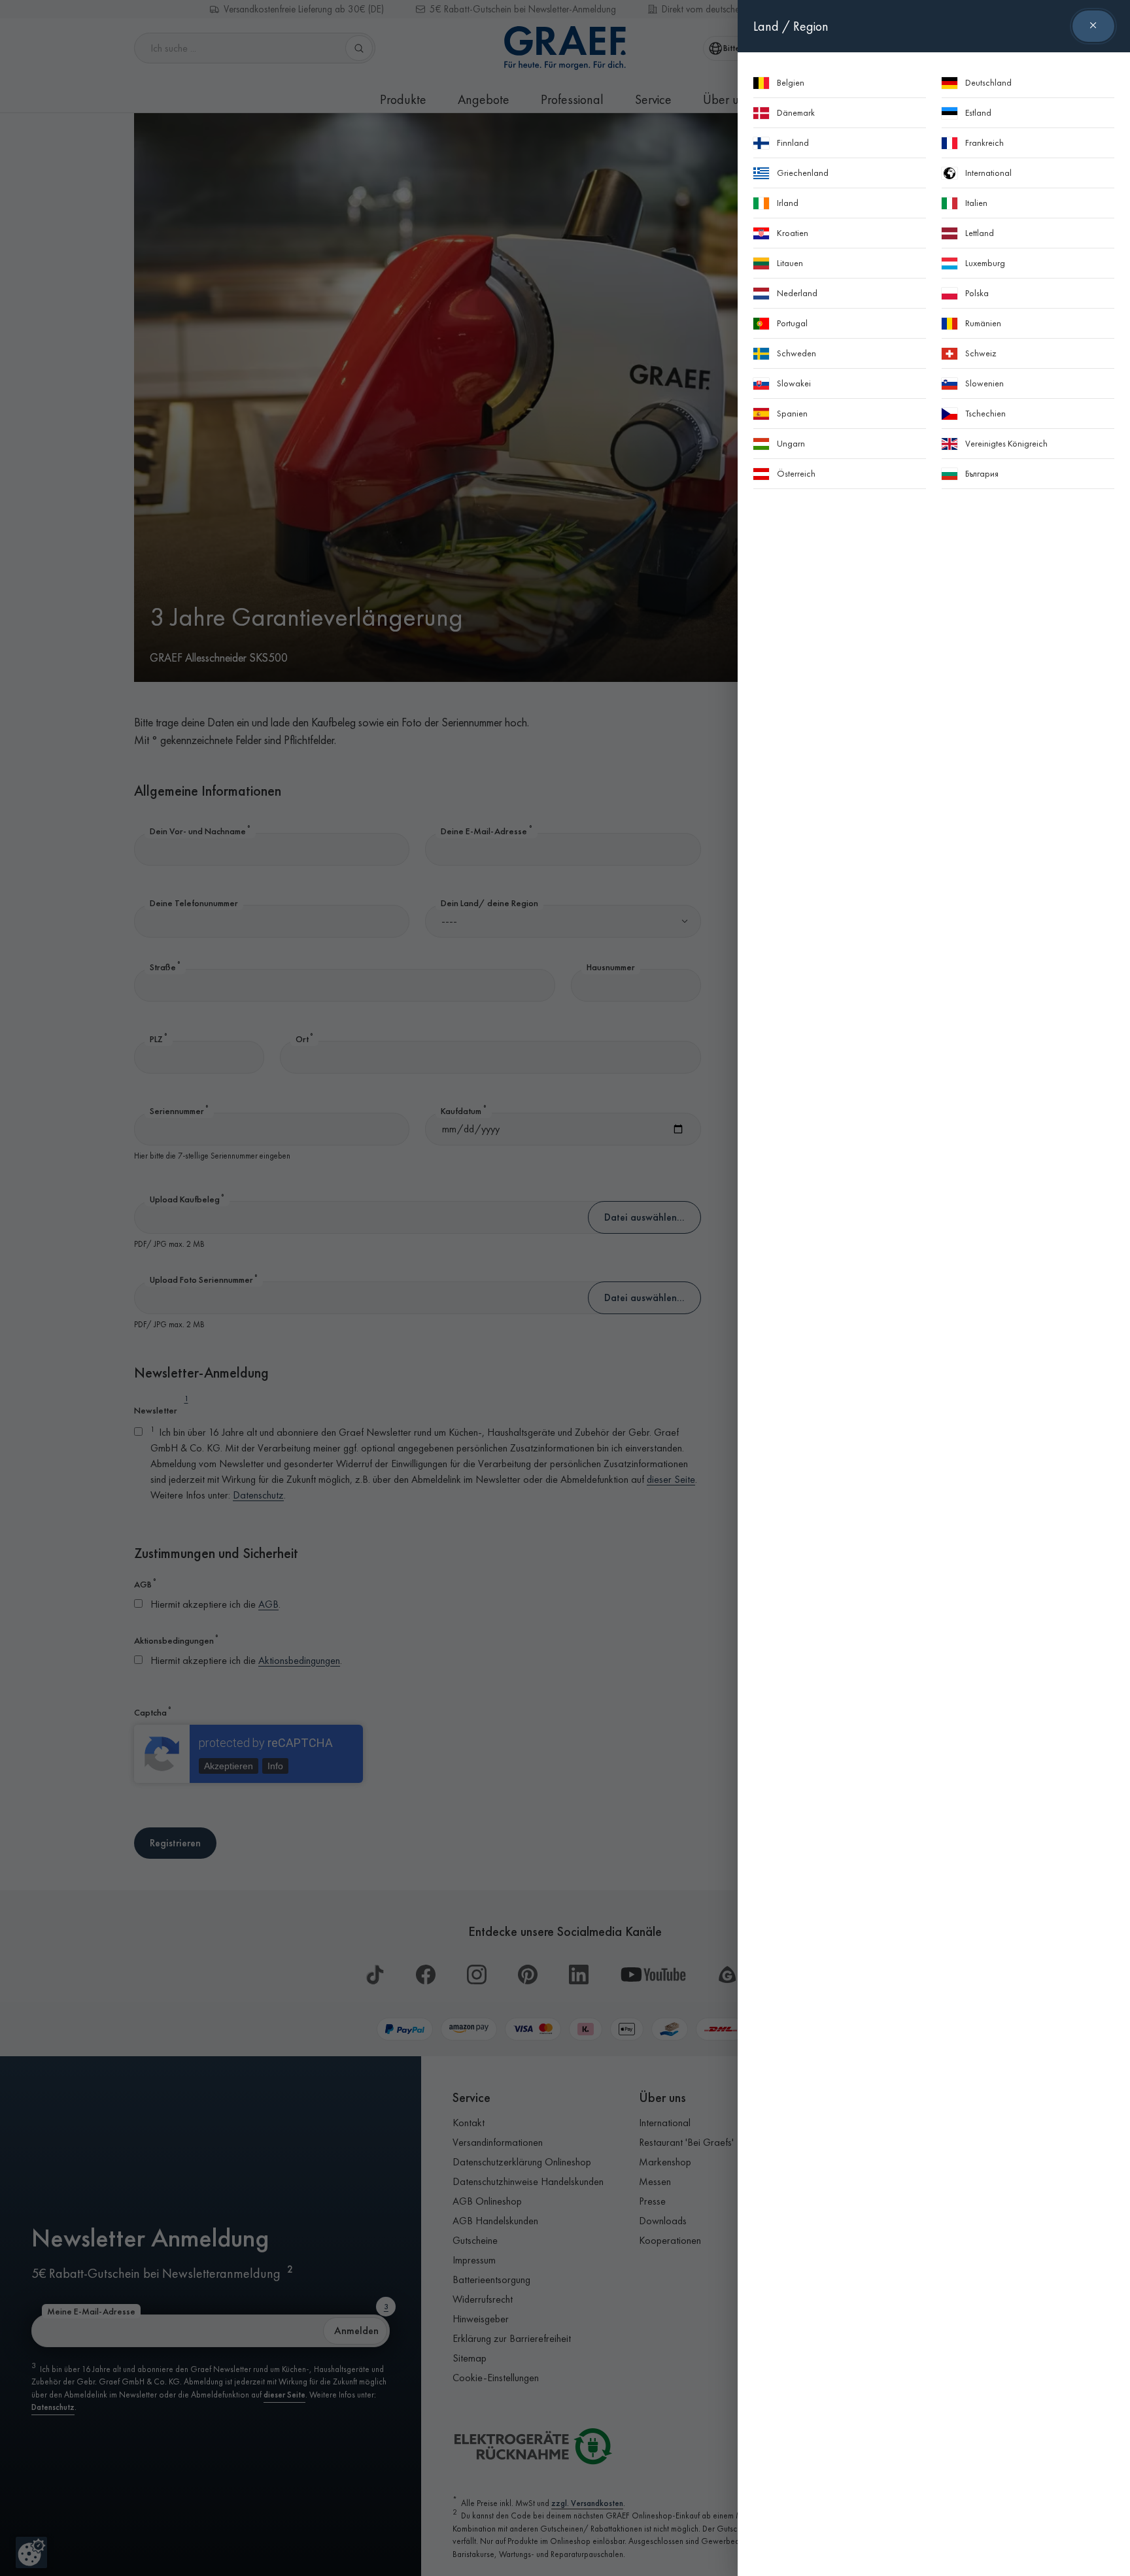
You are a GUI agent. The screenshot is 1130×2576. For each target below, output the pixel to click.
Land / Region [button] (791, 26)
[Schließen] (1093, 26)
